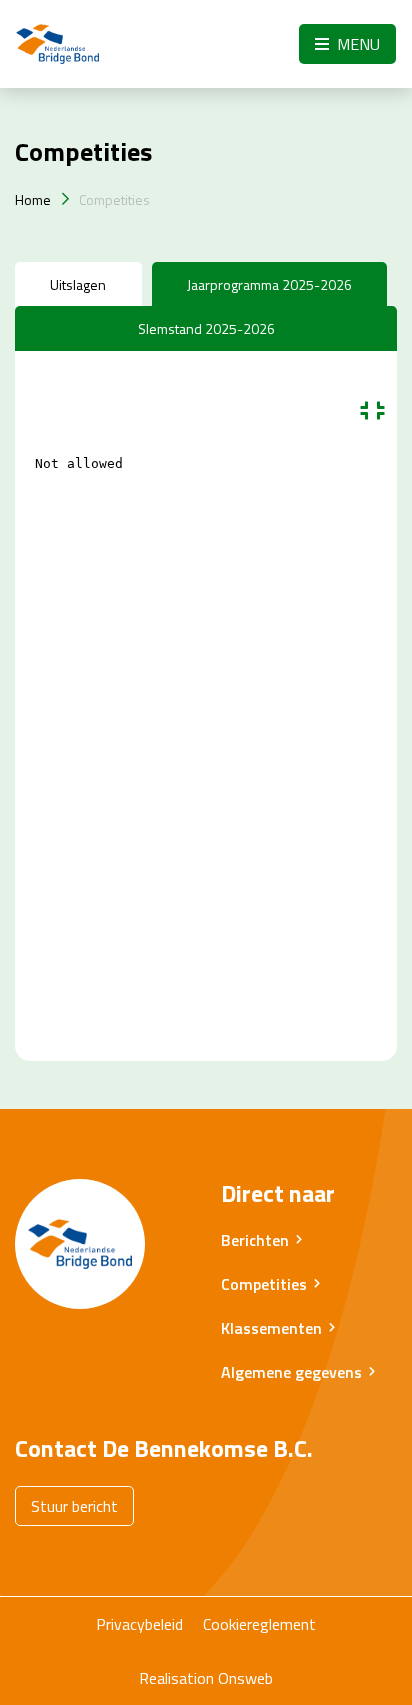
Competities (114, 199)
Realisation (176, 1678)
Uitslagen (78, 284)
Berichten (255, 1240)
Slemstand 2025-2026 (206, 328)
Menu (356, 44)
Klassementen (271, 1328)
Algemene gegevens (291, 1372)
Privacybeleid (139, 1624)
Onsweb (245, 1678)
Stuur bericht (74, 1506)
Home (33, 199)
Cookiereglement (259, 1624)
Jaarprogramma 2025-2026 (269, 284)
